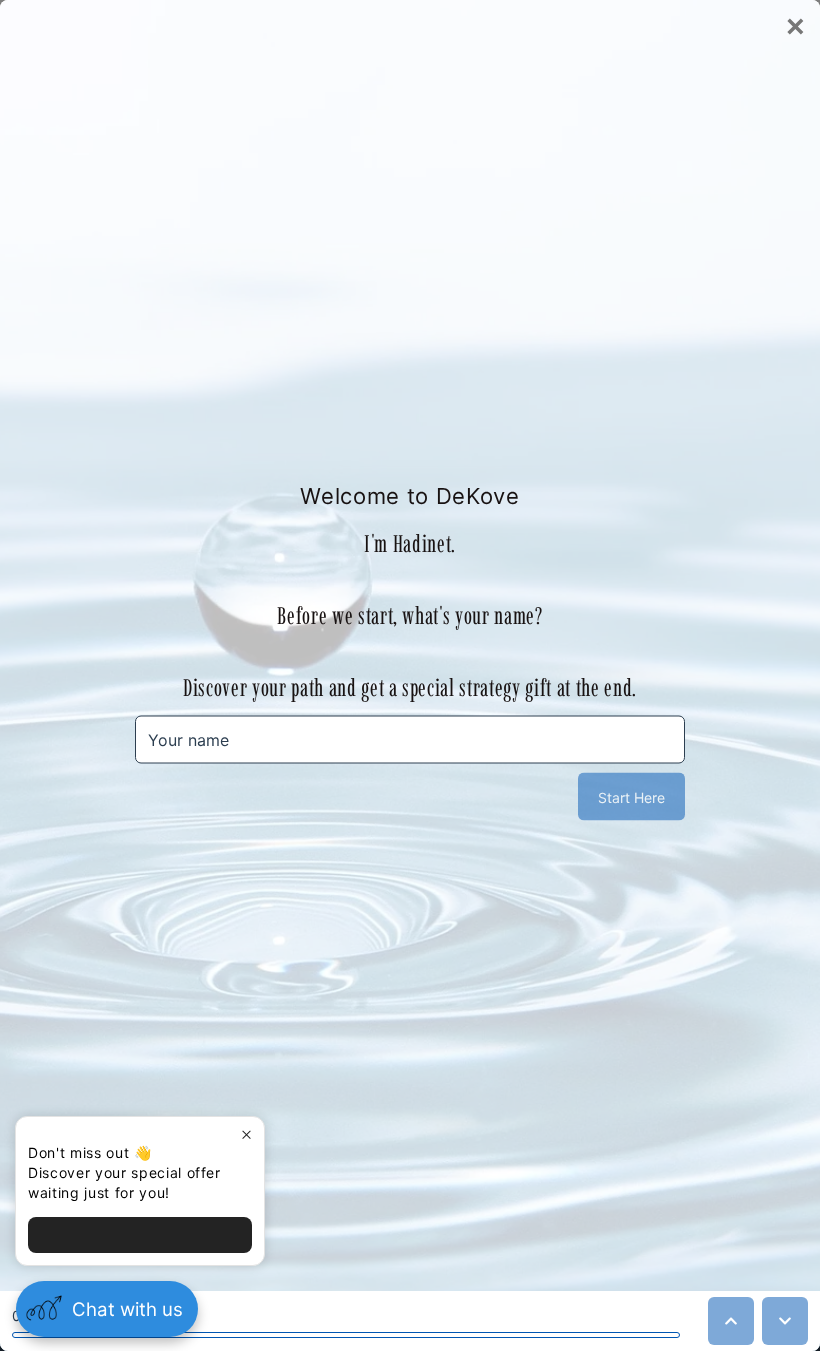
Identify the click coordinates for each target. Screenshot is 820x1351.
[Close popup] (246, 1134)
